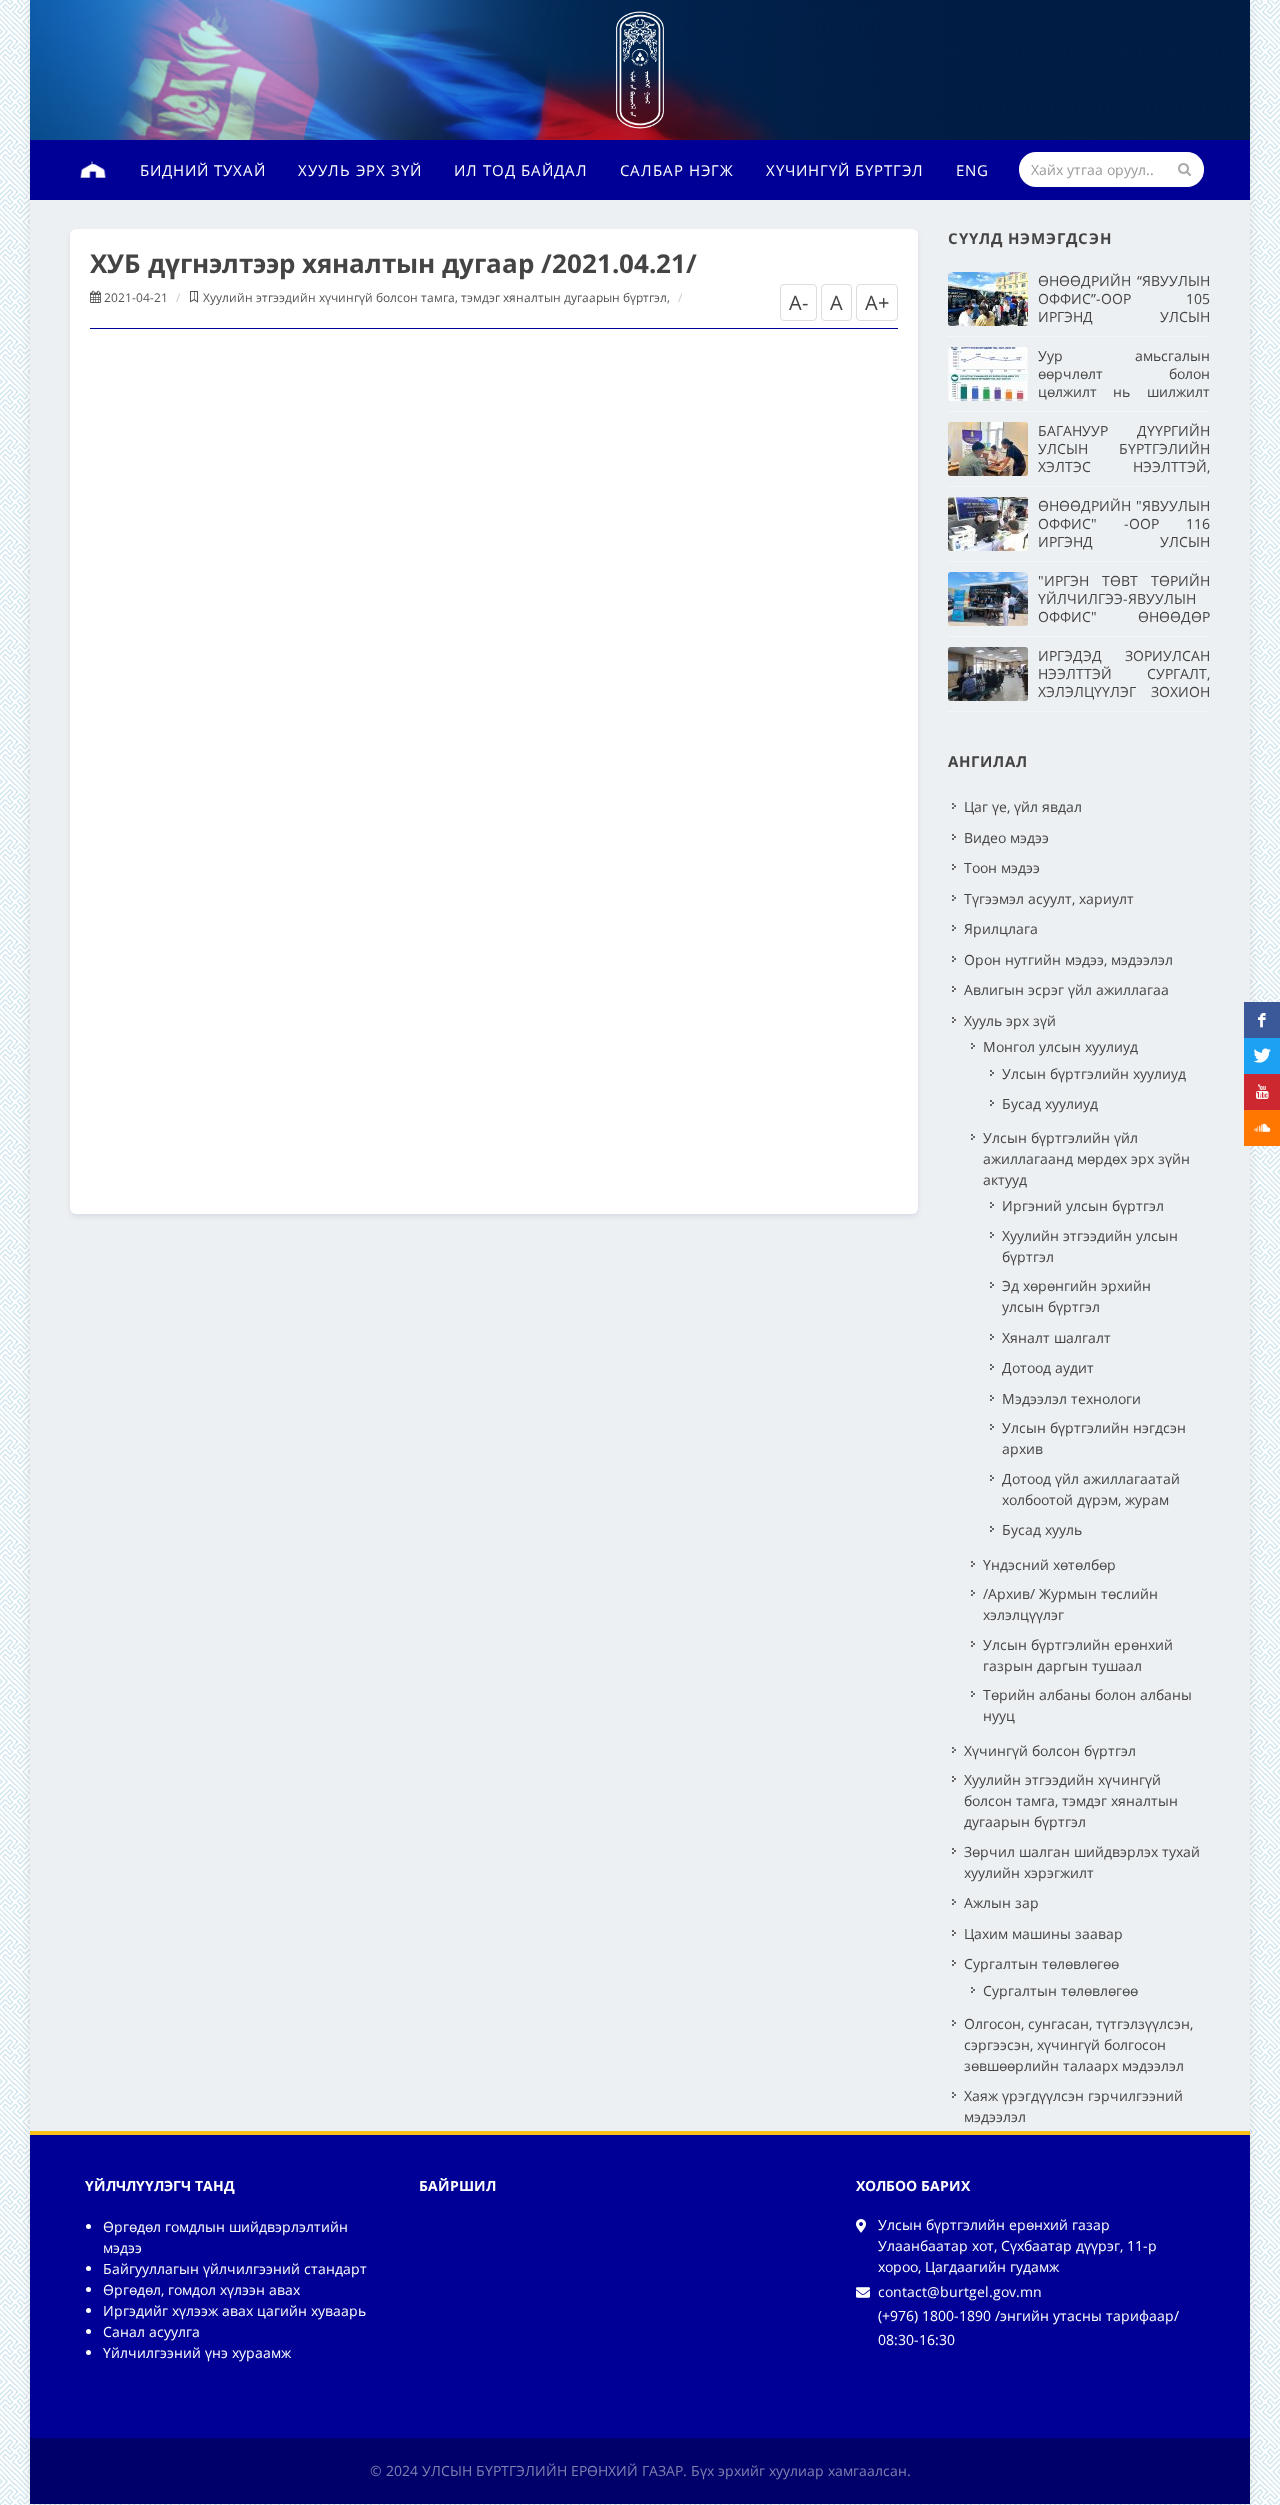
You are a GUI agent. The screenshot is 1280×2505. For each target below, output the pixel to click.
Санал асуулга (151, 2331)
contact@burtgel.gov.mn (960, 2291)
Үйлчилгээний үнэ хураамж (197, 2352)
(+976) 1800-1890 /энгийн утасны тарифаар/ (1028, 2315)
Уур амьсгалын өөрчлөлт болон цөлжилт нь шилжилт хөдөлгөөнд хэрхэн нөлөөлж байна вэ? (1124, 391)
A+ (877, 302)
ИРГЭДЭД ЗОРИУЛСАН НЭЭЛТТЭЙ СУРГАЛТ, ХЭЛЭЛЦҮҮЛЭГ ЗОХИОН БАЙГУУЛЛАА (1124, 682)
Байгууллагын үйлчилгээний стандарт (235, 2268)
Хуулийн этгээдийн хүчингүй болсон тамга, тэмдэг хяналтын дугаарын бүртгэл (435, 297)
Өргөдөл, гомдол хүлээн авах (201, 2289)
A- (798, 302)
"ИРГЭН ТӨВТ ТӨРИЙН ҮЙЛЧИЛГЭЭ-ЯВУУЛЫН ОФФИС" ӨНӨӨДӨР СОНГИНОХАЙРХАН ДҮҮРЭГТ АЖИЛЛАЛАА (1124, 616)
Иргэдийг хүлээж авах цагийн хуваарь (234, 2310)
